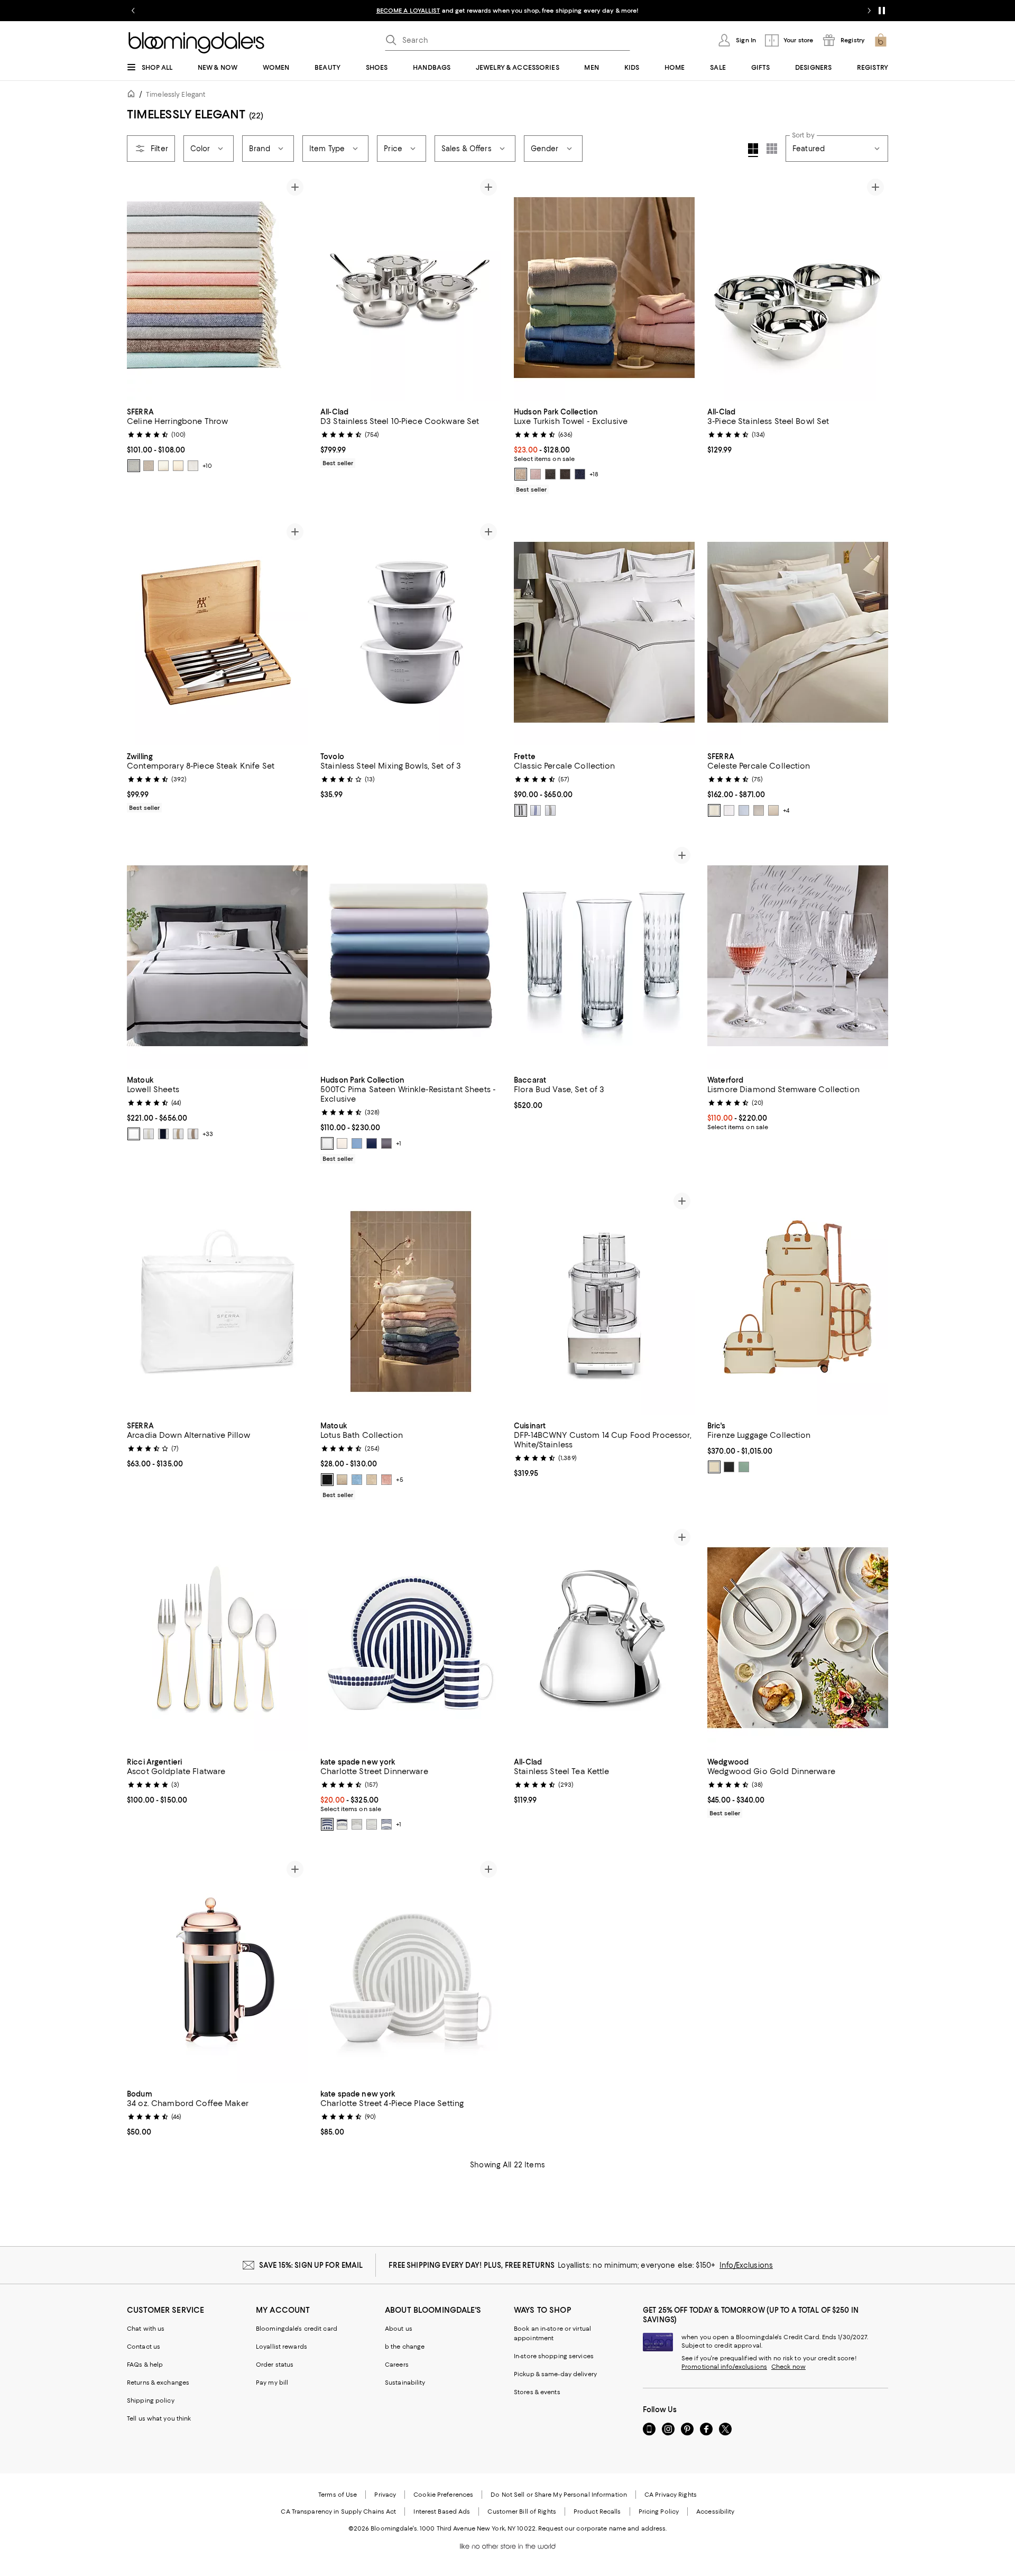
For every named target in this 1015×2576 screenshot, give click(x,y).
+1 (399, 1143)
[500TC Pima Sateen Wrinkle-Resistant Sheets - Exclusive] (411, 956)
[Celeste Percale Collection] (798, 632)
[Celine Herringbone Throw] (217, 288)
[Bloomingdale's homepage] (133, 95)
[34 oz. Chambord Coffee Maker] (217, 1970)
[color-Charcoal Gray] (550, 474)
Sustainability (405, 2383)
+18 (594, 474)
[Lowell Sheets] (217, 956)
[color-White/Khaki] (550, 810)
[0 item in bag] (881, 40)
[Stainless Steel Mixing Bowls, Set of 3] (411, 632)
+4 (786, 810)
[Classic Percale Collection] (604, 632)
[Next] (295, 288)
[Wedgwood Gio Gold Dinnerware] (798, 1638)
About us (399, 2329)
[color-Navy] (163, 1134)
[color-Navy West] (386, 1824)
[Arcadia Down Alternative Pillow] (217, 1301)
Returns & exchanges (158, 2383)
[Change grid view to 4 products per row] (753, 150)
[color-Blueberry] (580, 474)
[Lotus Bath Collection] (411, 1301)
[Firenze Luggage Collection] (798, 1301)
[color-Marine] (372, 1143)
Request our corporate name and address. (602, 2528)
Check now (788, 2367)
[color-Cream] (714, 1467)
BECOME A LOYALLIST (408, 11)
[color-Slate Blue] (134, 466)
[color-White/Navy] (536, 810)
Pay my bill (272, 2383)
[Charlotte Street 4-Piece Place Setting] (411, 1970)
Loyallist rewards (282, 2347)
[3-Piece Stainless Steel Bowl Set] (798, 288)
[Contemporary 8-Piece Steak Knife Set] (217, 632)
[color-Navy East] (342, 1824)
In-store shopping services (554, 2356)
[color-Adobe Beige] (521, 474)
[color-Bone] (134, 1134)
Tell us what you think (159, 2418)
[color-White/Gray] (521, 810)
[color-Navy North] (327, 1824)
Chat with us (146, 2329)
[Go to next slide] (869, 11)
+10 (207, 466)
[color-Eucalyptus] (744, 1467)
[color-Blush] (386, 1480)
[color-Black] (565, 474)
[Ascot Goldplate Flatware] (217, 1638)
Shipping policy (151, 2400)
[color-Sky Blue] (357, 1480)
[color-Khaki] (193, 1134)
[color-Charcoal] (386, 1143)
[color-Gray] (759, 810)
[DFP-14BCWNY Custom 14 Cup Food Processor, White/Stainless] (604, 1301)
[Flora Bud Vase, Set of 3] (604, 956)
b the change (405, 2347)
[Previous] (140, 288)
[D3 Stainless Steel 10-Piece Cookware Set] (411, 288)
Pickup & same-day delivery (555, 2374)
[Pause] (882, 11)
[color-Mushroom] (149, 466)
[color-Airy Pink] (536, 474)
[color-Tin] (193, 466)
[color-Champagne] (178, 1134)
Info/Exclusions (746, 2265)
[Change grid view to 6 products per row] (772, 149)
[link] (217, 439)
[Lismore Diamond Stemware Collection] (798, 956)
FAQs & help (145, 2365)
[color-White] (729, 810)
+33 (208, 1134)
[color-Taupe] (178, 466)
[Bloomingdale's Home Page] (196, 43)
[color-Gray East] (357, 1824)
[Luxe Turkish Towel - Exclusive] (604, 288)
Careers (397, 2365)
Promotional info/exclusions (724, 2367)
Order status (275, 2365)
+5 (400, 1480)
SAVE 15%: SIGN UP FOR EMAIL (311, 2265)
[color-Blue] (744, 810)
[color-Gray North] (372, 1824)
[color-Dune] (372, 1480)
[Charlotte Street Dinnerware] (411, 1638)
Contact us (144, 2347)
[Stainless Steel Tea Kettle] (604, 1638)
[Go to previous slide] (133, 11)
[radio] (134, 466)
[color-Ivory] (714, 810)
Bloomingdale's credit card (297, 2329)
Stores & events (537, 2392)
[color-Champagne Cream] (342, 1480)
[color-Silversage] (163, 466)
